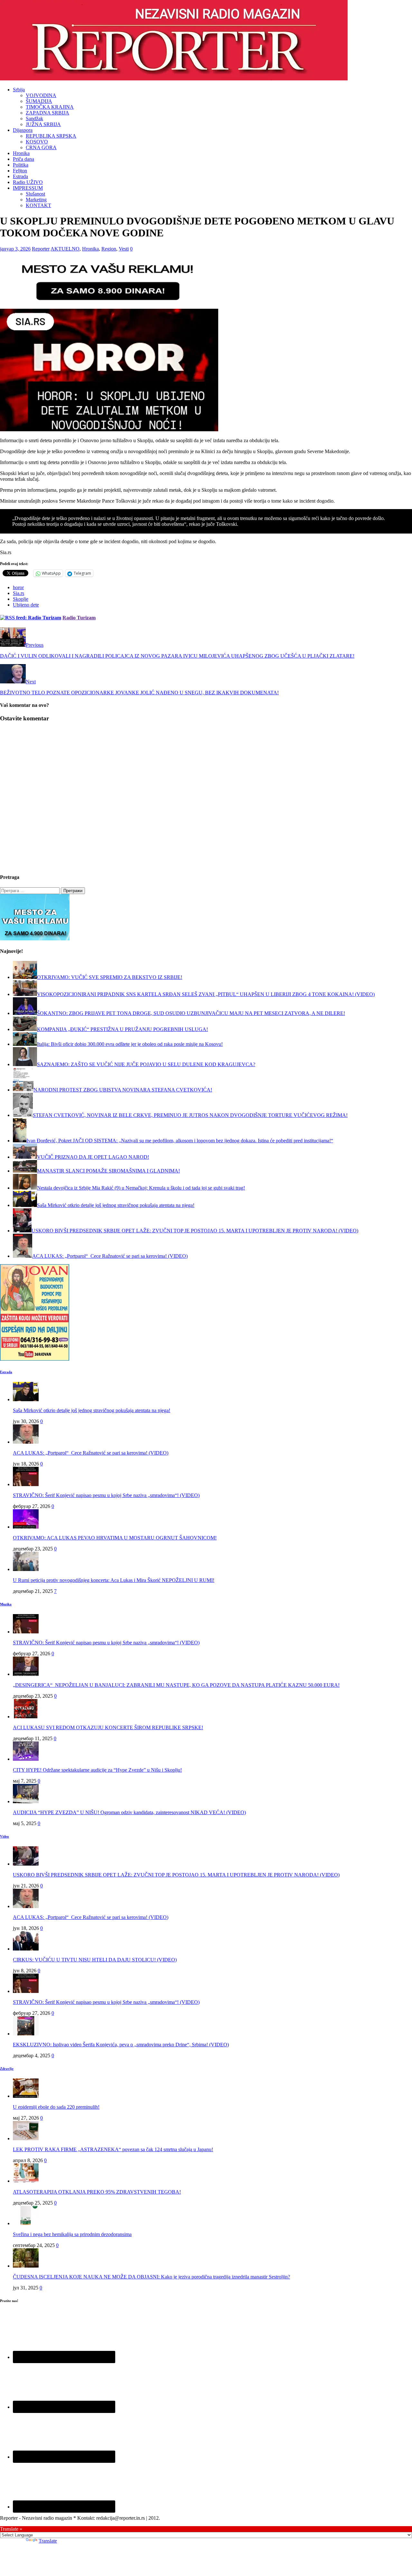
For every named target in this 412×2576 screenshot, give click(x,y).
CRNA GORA (41, 147)
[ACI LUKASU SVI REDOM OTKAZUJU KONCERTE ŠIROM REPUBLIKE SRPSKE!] (26, 1717)
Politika (21, 165)
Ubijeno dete (26, 605)
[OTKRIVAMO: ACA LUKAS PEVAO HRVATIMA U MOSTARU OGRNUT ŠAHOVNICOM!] (26, 1527)
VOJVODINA (41, 95)
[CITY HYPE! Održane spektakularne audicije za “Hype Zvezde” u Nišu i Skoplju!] (26, 1759)
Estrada (20, 176)
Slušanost (35, 194)
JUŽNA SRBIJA (43, 124)
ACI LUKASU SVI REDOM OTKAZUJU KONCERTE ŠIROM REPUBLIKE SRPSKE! (108, 1727)
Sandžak (34, 119)
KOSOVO (37, 142)
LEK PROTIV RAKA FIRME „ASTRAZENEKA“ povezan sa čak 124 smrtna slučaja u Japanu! (113, 2149)
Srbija (19, 90)
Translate (48, 2541)
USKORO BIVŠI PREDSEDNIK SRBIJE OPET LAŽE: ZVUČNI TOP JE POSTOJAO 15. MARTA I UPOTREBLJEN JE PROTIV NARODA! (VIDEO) (176, 1875)
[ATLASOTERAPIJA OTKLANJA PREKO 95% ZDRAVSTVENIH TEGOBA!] (26, 2181)
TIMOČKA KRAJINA (50, 107)
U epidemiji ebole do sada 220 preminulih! (56, 2107)
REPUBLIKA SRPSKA (51, 136)
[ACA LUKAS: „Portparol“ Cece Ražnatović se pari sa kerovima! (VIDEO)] (26, 1442)
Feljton (20, 171)
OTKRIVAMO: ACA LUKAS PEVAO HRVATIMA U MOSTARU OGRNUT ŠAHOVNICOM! (115, 1538)
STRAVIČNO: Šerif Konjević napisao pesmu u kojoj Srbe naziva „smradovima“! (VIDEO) (106, 1495)
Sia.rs (19, 593)
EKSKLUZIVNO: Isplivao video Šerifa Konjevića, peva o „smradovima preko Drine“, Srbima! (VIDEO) (121, 2045)
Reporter (41, 249)
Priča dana (23, 159)
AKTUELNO (65, 249)
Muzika (6, 1604)
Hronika (21, 153)
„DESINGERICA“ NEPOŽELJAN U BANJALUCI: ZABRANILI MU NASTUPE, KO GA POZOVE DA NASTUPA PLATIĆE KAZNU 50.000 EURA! (176, 1685)
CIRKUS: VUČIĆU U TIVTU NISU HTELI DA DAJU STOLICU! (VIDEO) (95, 1960)
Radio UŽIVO (28, 182)
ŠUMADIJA (39, 101)
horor (18, 587)
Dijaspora (23, 130)
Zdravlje (7, 2069)
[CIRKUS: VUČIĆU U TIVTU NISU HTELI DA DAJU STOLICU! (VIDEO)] (26, 1949)
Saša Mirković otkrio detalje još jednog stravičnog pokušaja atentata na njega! (92, 1410)
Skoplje (21, 599)
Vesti (124, 249)
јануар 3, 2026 (15, 249)
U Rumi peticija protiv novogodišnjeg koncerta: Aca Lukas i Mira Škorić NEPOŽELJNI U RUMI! (114, 1580)
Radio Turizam (79, 618)
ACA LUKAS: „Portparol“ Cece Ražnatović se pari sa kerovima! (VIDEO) (91, 1453)
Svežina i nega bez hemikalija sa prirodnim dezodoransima (72, 2234)
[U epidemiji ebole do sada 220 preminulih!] (26, 2096)
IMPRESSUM (28, 188)
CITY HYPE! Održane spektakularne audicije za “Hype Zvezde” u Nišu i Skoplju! (97, 1770)
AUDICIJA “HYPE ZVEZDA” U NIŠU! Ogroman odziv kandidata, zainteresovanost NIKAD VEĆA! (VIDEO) (129, 1812)
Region (109, 249)
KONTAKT (38, 205)
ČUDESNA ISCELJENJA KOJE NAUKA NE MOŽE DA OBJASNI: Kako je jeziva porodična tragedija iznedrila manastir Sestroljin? (151, 2277)
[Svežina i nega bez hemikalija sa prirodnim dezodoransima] (26, 2223)
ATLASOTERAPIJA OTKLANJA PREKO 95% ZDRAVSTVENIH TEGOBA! (97, 2192)
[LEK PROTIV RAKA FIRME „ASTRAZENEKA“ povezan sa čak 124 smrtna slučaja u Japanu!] (26, 2138)
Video (5, 1836)
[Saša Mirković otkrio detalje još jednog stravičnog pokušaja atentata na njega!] (26, 1399)
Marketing (36, 200)
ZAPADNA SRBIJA (47, 113)
